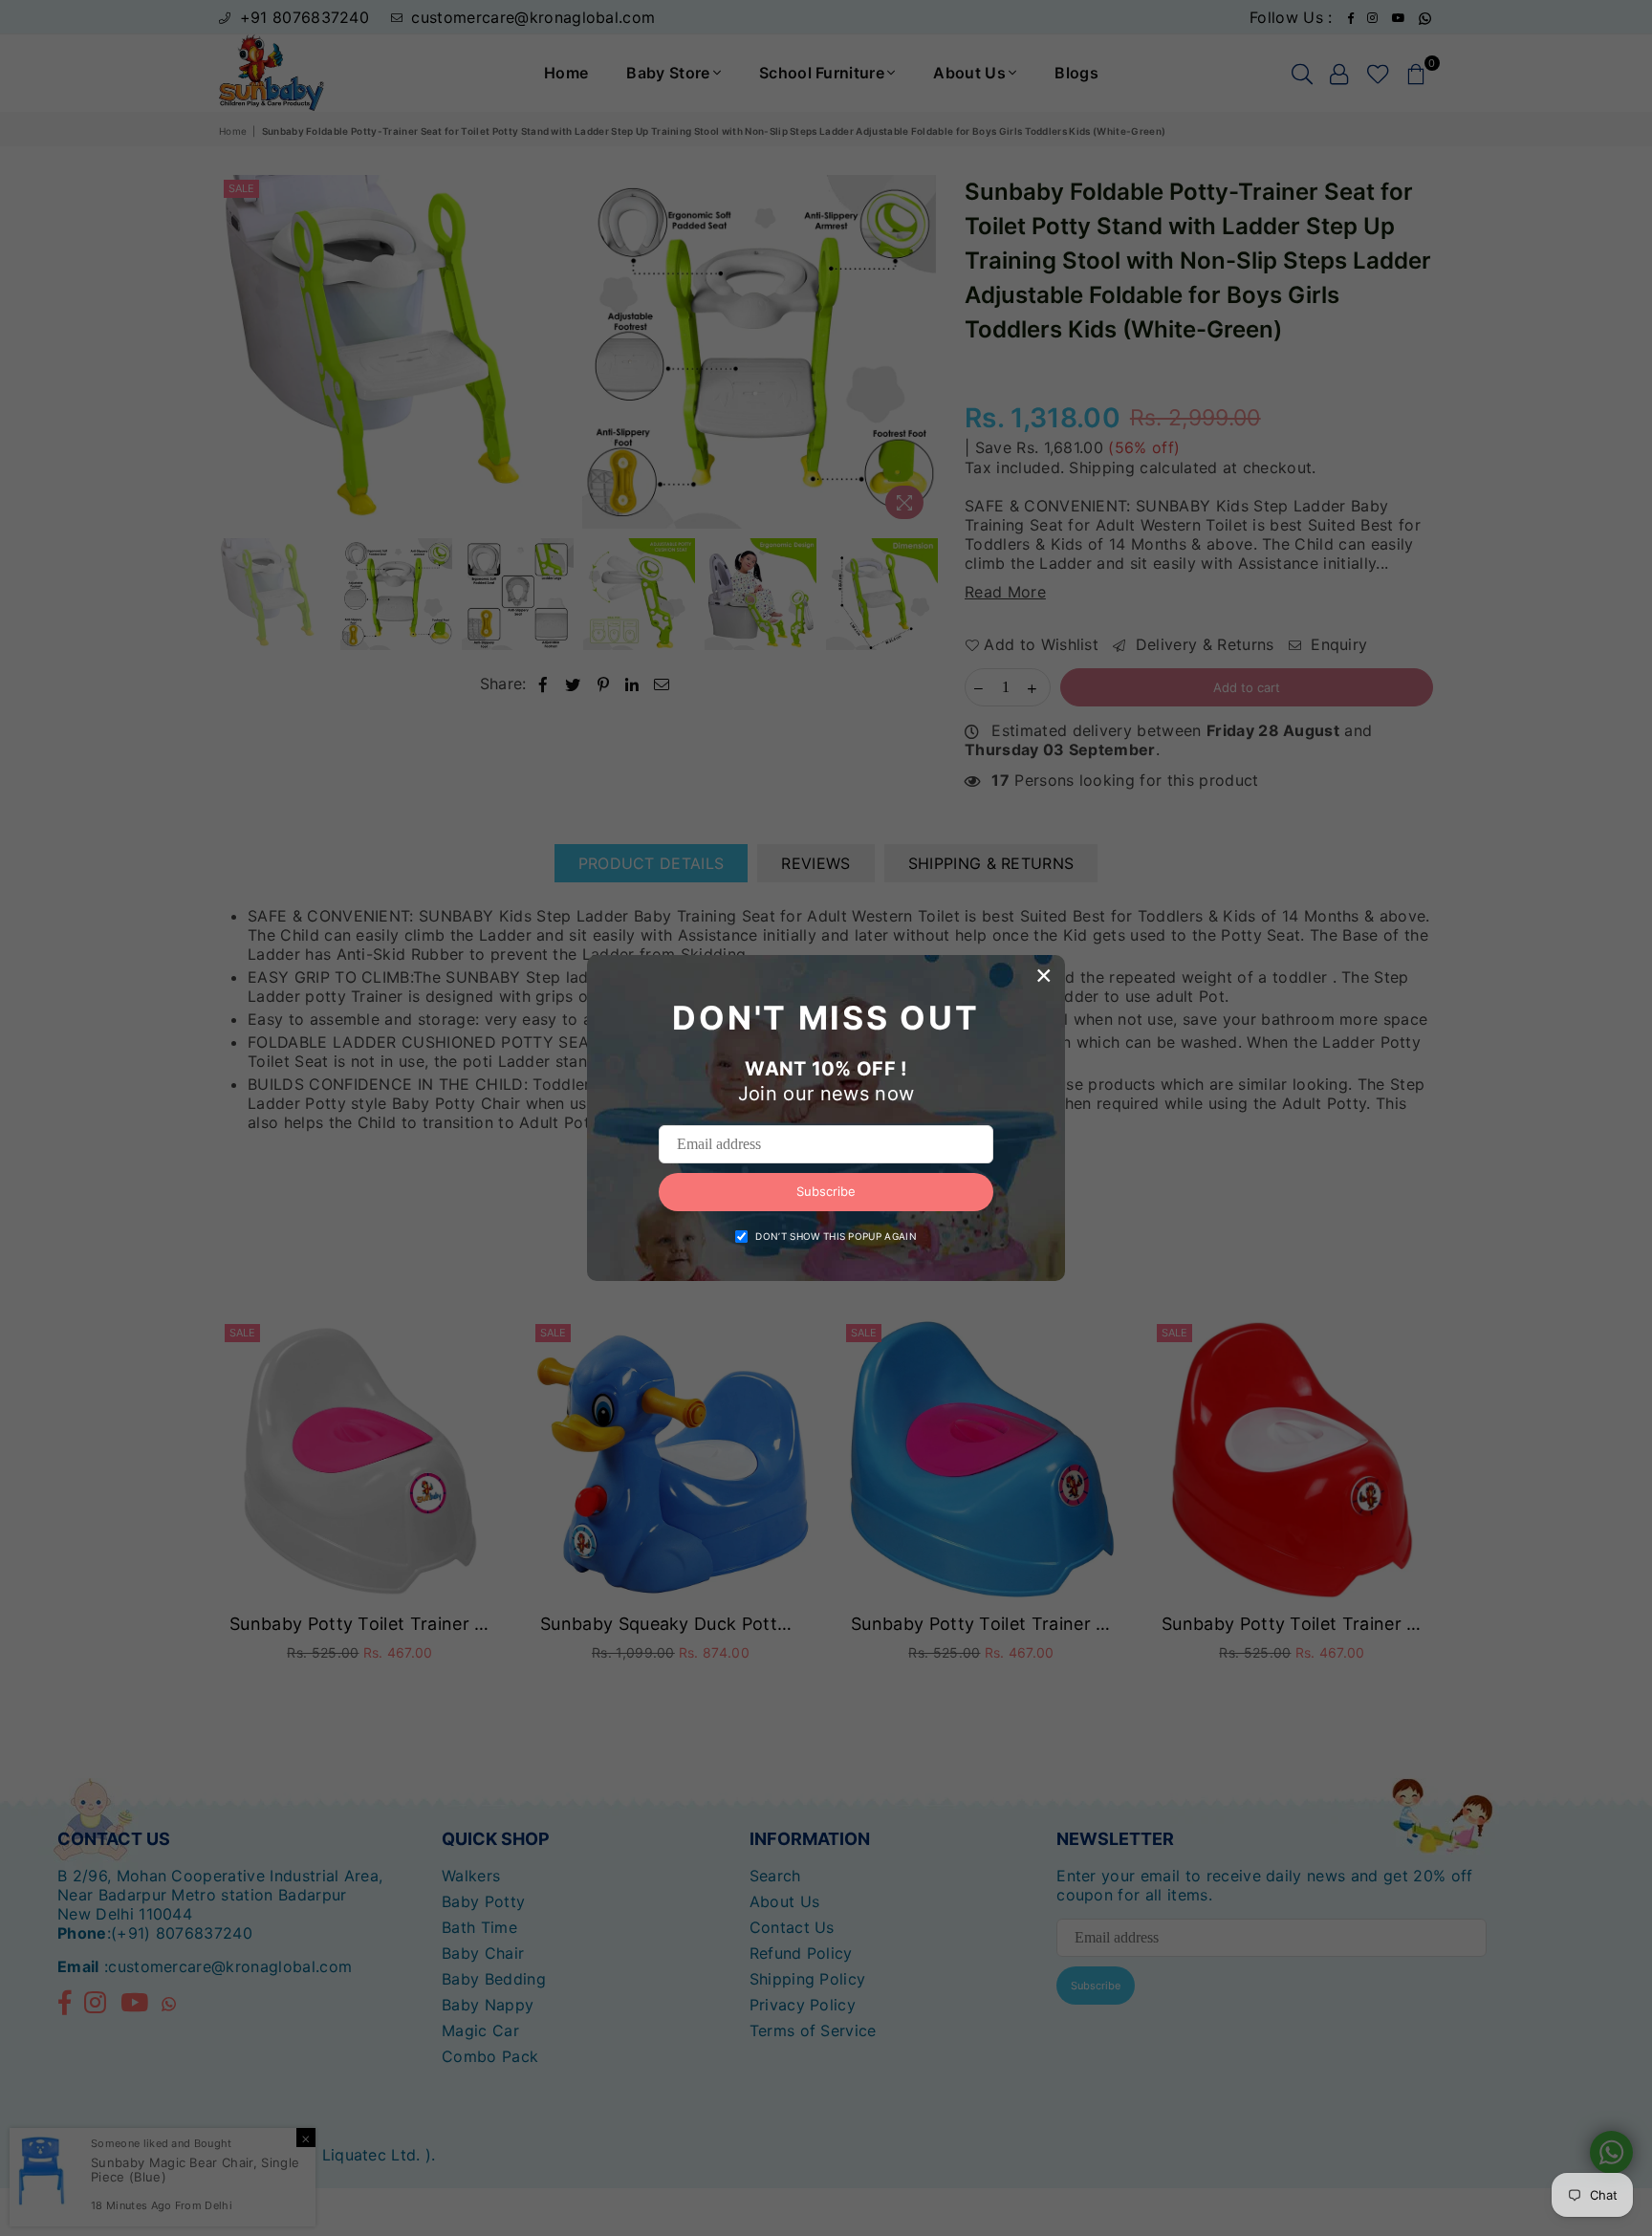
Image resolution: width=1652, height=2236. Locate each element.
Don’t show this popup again (836, 1236)
